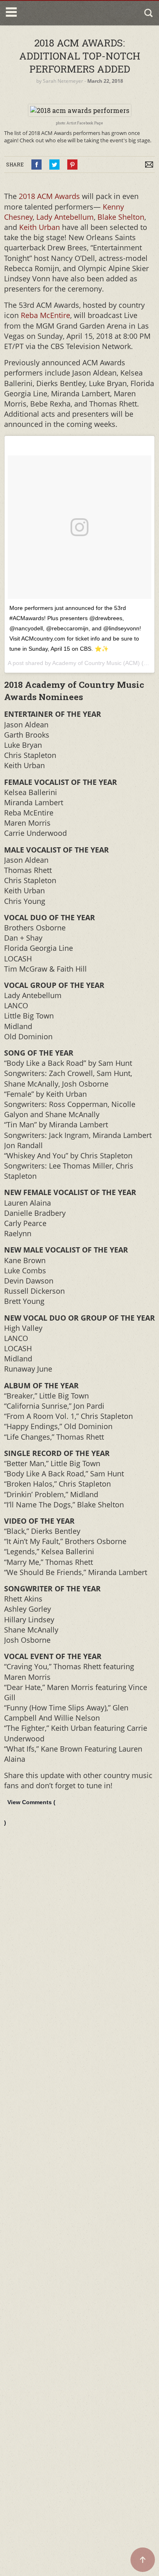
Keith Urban (39, 227)
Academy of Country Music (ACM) (96, 663)
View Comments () (30, 1812)
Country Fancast (54, 13)
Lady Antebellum (65, 217)
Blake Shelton (121, 217)
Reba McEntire (45, 315)
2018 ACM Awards (49, 196)
